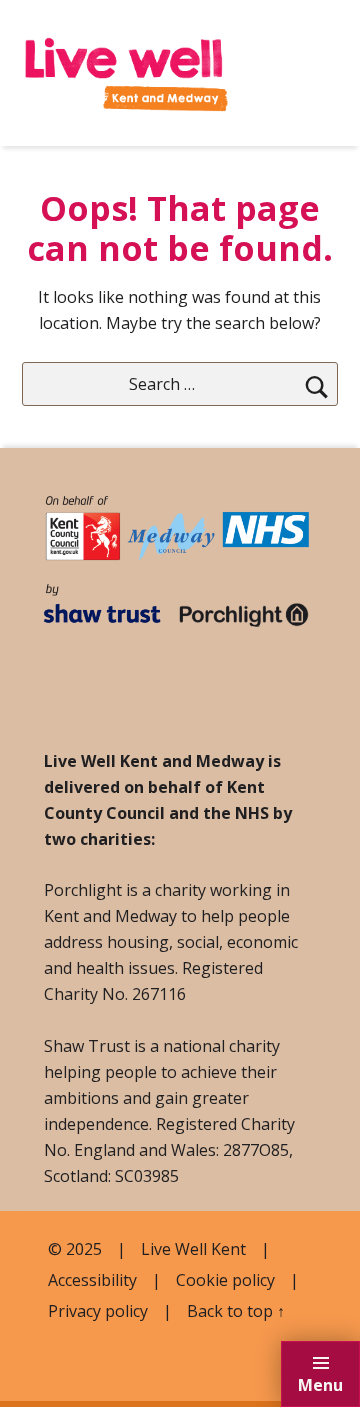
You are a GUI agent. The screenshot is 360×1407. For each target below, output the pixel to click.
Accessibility (92, 1280)
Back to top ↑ (236, 1311)
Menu (320, 1385)
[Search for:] (180, 384)
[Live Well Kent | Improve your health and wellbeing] (126, 64)
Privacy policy (98, 1311)
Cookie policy (225, 1280)
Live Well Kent (193, 1249)
